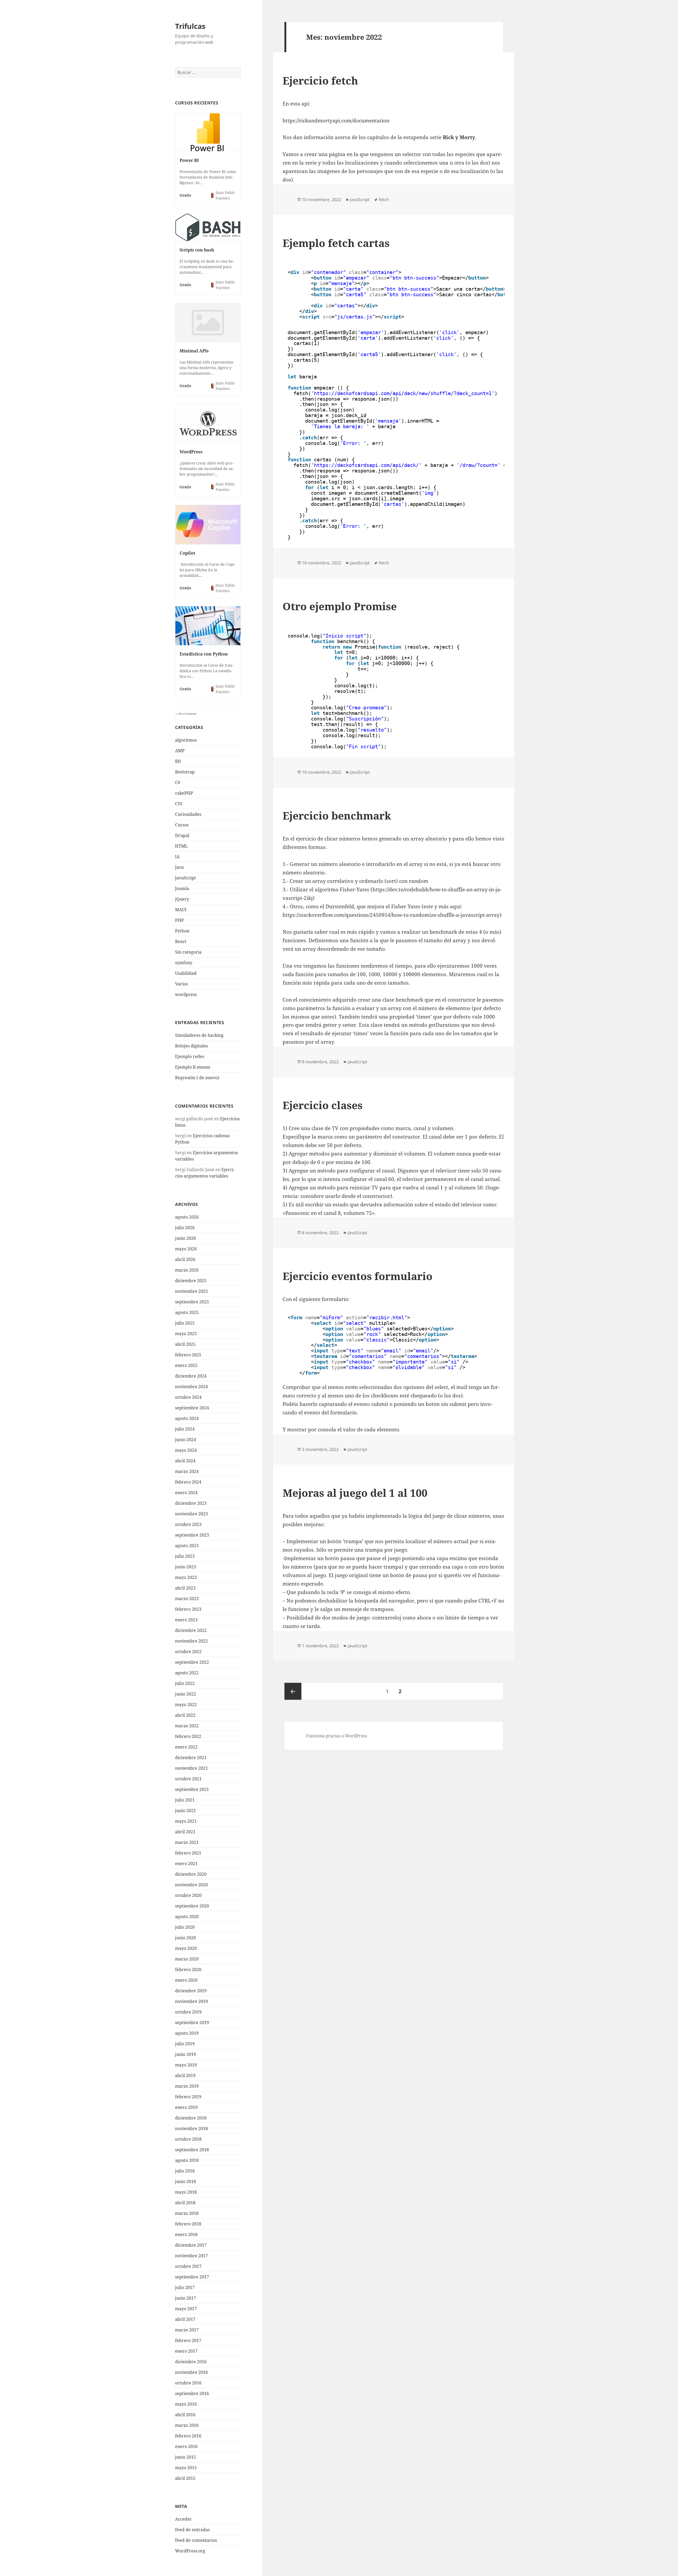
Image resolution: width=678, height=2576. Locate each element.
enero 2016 (186, 2446)
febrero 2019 (188, 2097)
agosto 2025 (187, 1312)
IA (177, 857)
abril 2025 (185, 1344)
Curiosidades (188, 814)
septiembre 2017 (192, 2277)
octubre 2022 (188, 1652)
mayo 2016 (186, 2404)
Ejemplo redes (190, 1056)
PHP (179, 920)
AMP (180, 751)
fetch (384, 200)
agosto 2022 (187, 1673)
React (181, 941)
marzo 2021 (187, 1842)
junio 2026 (186, 1238)
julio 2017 (185, 2287)
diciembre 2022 (191, 1630)
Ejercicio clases (323, 1105)
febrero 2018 (188, 2224)
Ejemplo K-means (193, 1067)
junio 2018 (186, 2181)
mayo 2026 (186, 1249)
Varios (181, 984)
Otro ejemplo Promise (340, 606)
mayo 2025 (186, 1334)
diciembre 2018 (191, 2118)
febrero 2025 (188, 1355)
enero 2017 (186, 2351)
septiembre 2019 (192, 2022)
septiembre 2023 (192, 1535)
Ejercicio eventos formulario (358, 1276)
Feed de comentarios (196, 2540)
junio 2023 (186, 1567)
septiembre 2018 (192, 2150)
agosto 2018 (187, 2160)
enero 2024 (186, 1493)
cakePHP (184, 793)
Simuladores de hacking (199, 1035)
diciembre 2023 (191, 1503)
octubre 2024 (188, 1397)
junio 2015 (186, 2457)
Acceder (183, 2519)
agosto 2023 (187, 1546)
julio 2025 (185, 1323)
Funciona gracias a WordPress (337, 1736)
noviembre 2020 (191, 1885)
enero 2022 (186, 1747)
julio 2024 (185, 1429)
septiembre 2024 (192, 1408)
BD (178, 761)
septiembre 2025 (192, 1302)
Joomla (182, 888)
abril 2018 (185, 2203)
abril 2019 (185, 2075)
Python (182, 931)
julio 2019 (185, 2044)
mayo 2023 (186, 1577)
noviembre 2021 (191, 1768)
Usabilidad (186, 973)
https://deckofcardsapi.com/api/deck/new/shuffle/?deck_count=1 (403, 393)
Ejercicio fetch (320, 80)
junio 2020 (186, 1938)
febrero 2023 (188, 1609)
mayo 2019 (186, 2065)
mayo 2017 (186, 2309)
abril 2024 (185, 1461)
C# (178, 782)
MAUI (181, 910)
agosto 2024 (187, 1418)
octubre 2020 (188, 1895)
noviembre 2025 (191, 1291)
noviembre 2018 (191, 2128)
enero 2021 (186, 1864)
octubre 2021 (188, 1779)
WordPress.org (190, 2551)
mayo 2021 (186, 1821)
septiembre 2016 (192, 2393)
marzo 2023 (187, 1599)
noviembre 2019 (191, 2001)
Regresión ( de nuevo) (197, 1078)
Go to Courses (187, 714)
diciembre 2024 (191, 1376)
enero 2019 (186, 2107)
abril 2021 (185, 1832)
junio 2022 (186, 1694)
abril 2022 (185, 1715)
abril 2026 (185, 1259)
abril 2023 (185, 1588)
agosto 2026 (187, 1217)
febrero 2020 (188, 1969)
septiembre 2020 (192, 1906)
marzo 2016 (187, 2425)
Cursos (182, 825)
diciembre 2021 (191, 1758)
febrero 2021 (188, 1853)
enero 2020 (186, 1980)
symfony (184, 963)
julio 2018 (185, 2171)
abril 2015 (185, 2478)
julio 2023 (185, 1556)
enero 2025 (186, 1365)
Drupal (182, 835)
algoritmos (186, 740)
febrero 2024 (188, 1482)
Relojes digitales (191, 1046)
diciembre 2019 (191, 1991)
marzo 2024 (187, 1471)
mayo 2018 (186, 2192)
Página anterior (293, 1691)
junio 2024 (186, 1440)
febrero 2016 (188, 2436)
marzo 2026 (187, 1270)
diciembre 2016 (191, 2362)
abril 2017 (185, 2319)
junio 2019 (186, 2054)
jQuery (182, 899)
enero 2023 (186, 1620)
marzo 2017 (187, 2330)
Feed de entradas (192, 2530)
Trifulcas (190, 26)
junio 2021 (186, 1811)
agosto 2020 (187, 1916)
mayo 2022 (186, 1705)
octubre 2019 (188, 2012)
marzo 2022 (187, 1726)
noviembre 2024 (191, 1387)
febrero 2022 (188, 1736)
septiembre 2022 (192, 1662)
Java (179, 867)
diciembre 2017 (191, 2245)
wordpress (186, 994)
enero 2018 (186, 2234)
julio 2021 (185, 1800)
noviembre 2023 (191, 1514)
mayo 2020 (186, 1948)
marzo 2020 (187, 1959)
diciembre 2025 (191, 1281)
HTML (181, 846)
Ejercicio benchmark (337, 815)
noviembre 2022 (191, 1641)
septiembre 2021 (192, 1789)
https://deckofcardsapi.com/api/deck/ (366, 465)
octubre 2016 (188, 2383)
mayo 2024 (186, 1450)
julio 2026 (185, 1228)
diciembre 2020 (191, 1874)
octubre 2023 (188, 1524)
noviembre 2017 (191, 2256)
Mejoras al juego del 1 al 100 (355, 1493)
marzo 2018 (187, 2213)
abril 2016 (185, 2415)
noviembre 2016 (191, 2372)
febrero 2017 (188, 2340)
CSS (179, 804)
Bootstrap (185, 772)
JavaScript (186, 878)
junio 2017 (186, 2298)
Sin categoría (188, 952)
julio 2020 (185, 1927)
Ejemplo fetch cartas (336, 243)
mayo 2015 (186, 2468)
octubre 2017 (188, 2266)
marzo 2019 (187, 2086)
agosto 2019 (187, 2033)
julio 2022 (185, 1683)
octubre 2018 (188, 2139)
